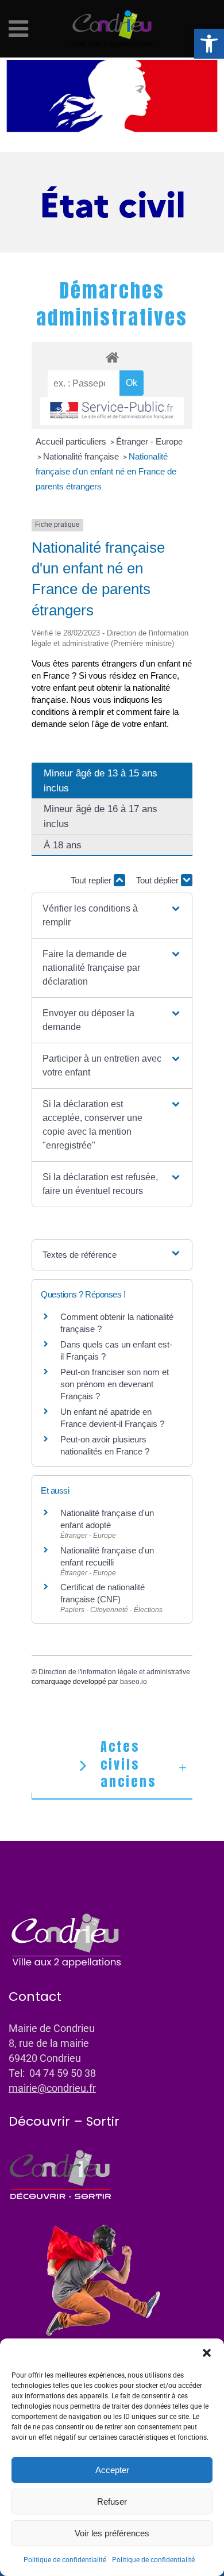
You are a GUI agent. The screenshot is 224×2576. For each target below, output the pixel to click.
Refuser (112, 2502)
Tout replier (92, 880)
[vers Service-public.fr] (112, 411)
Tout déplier (159, 880)
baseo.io (134, 1682)
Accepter (112, 2470)
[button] (209, 44)
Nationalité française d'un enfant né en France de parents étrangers (106, 471)
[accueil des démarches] (112, 357)
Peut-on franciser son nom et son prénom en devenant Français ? (115, 1384)
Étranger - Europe (149, 441)
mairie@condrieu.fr (52, 2088)
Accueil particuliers (72, 441)
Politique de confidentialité (65, 2560)
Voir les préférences (112, 2533)
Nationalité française (82, 456)
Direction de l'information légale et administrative (114, 1672)
